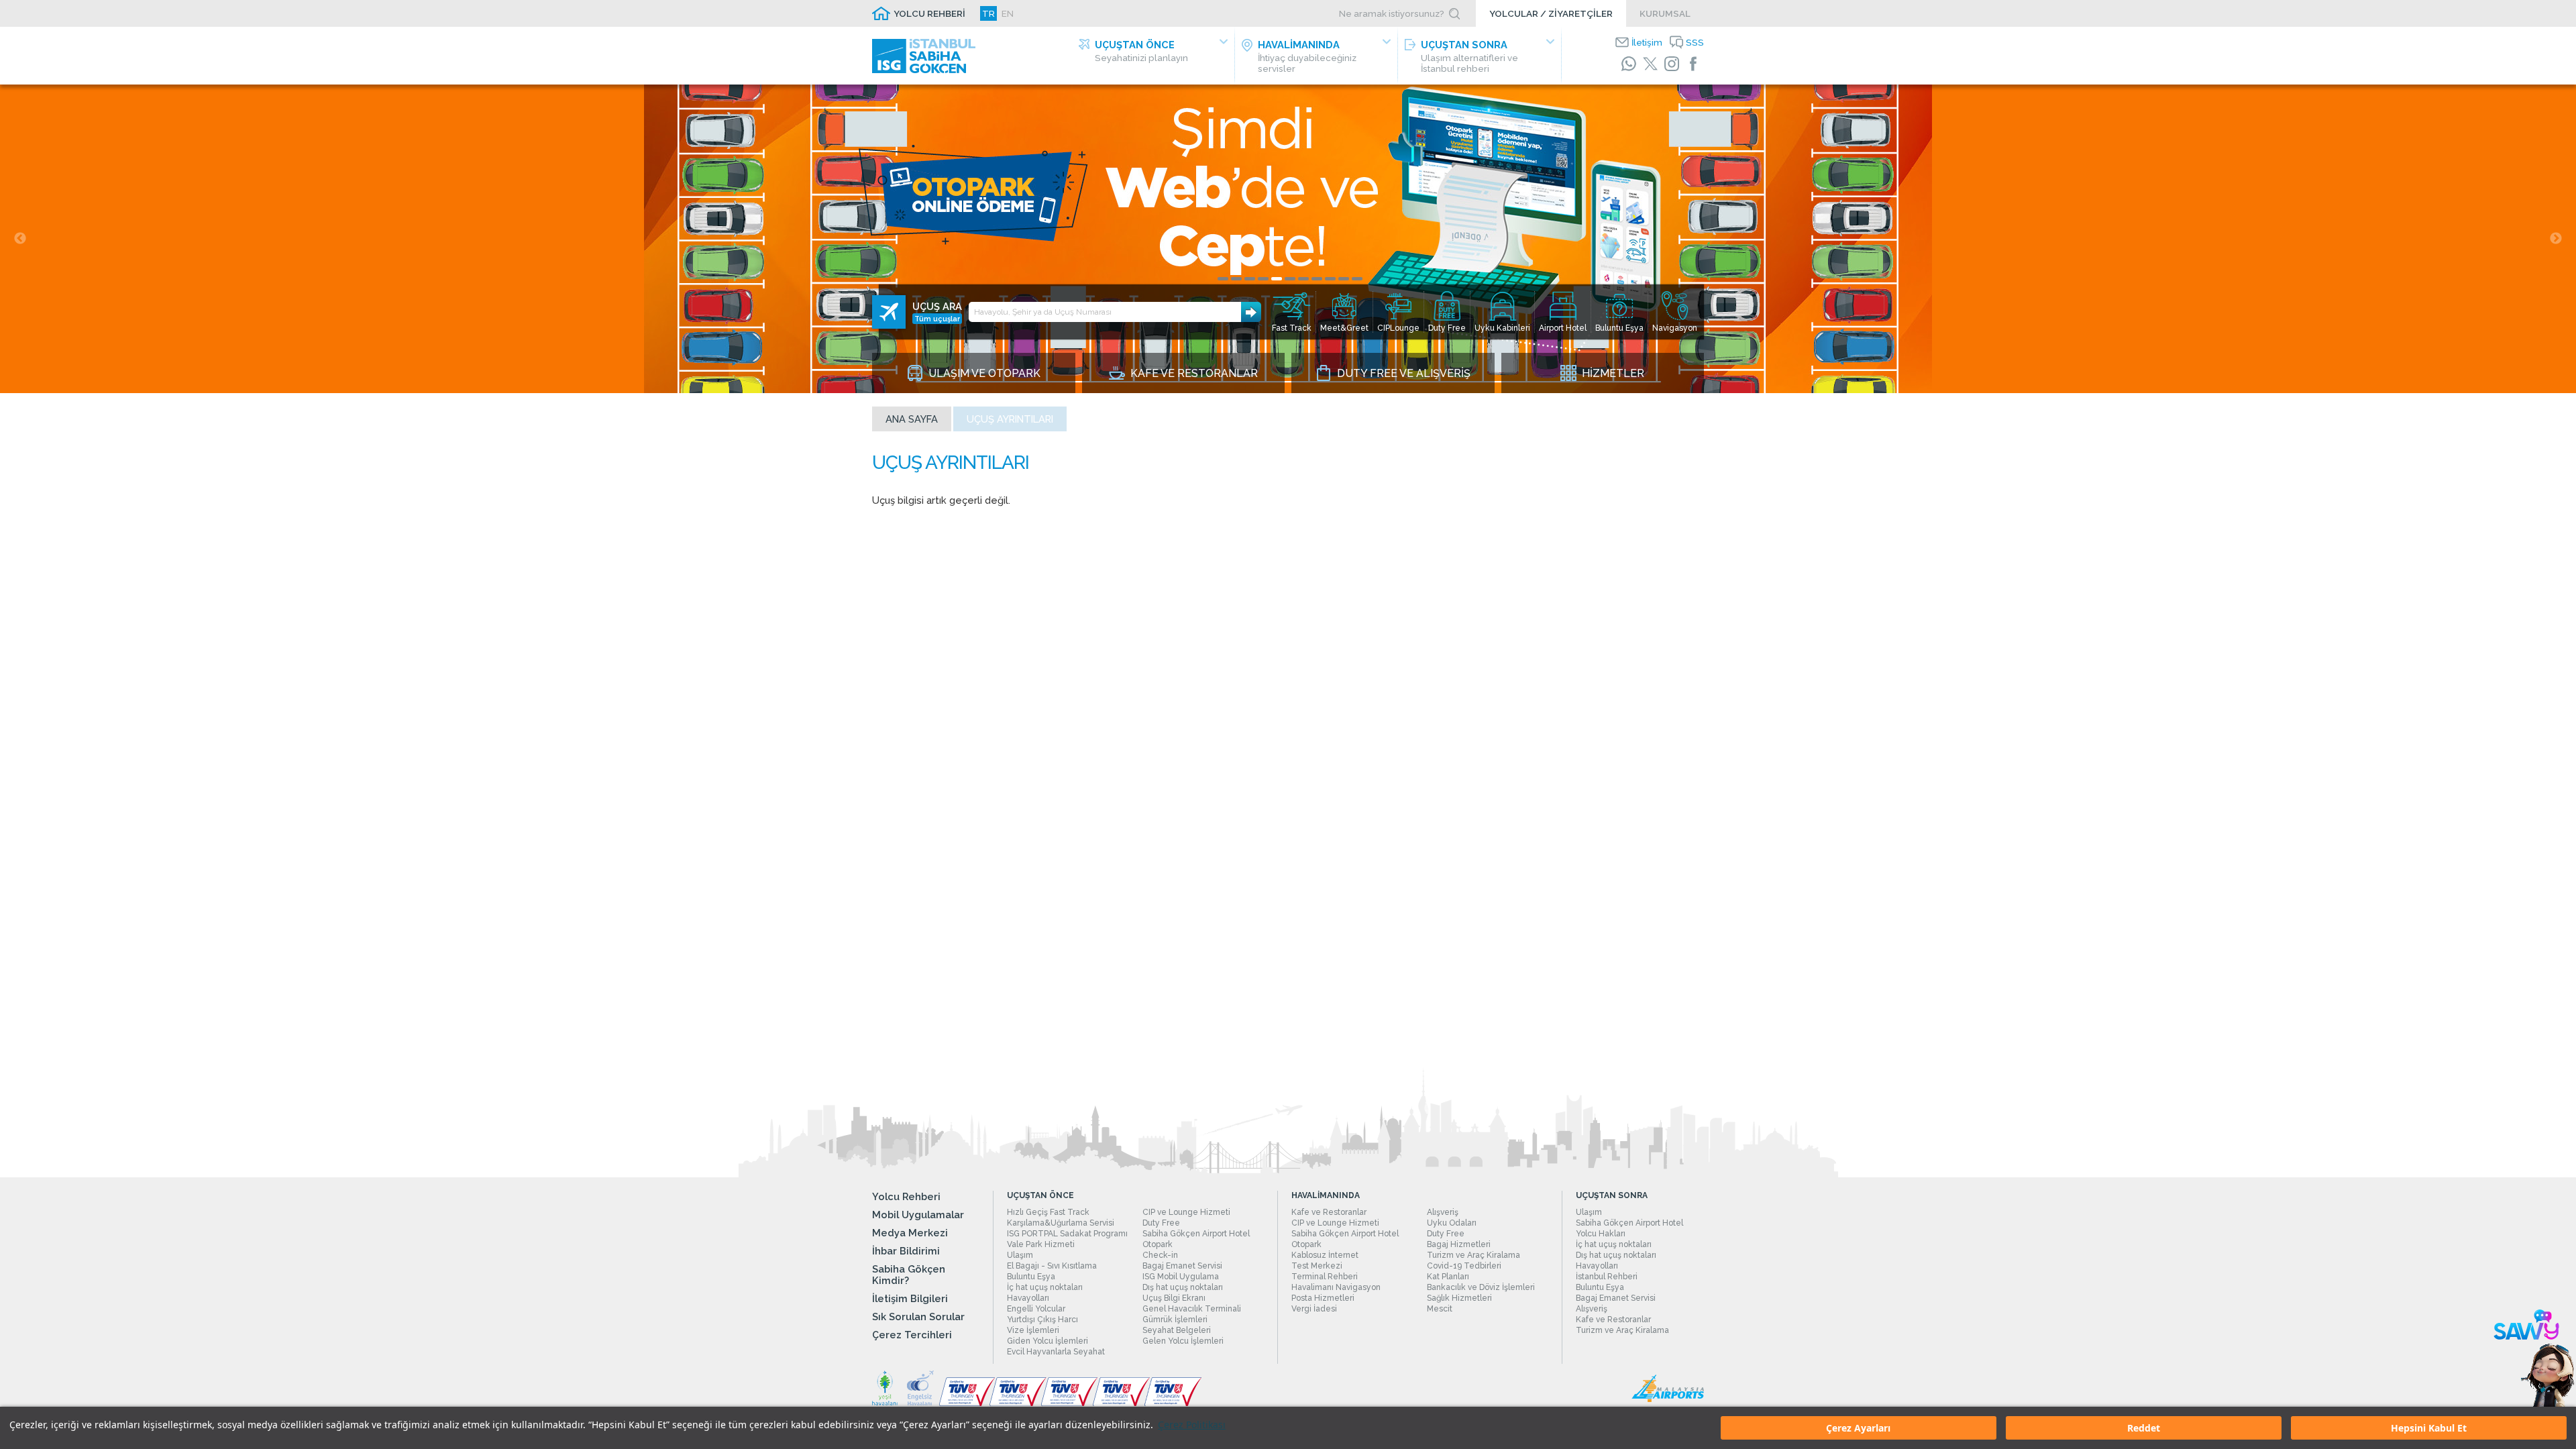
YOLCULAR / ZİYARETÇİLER (1551, 13)
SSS (1695, 42)
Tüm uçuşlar (937, 319)
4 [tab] (1263, 279)
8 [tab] (1317, 279)
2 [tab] (1236, 279)
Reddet (2144, 1428)
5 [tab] (1277, 279)
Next (2556, 239)
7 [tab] (1303, 279)
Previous (20, 239)
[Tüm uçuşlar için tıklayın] (889, 312)
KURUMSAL (1665, 13)
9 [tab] (1330, 279)
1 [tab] (1223, 279)
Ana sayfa (912, 419)
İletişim (1647, 42)
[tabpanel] (1288, 239)
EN (1008, 13)
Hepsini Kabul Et (2429, 1428)
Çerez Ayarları (1858, 1428)
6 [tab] (1290, 279)
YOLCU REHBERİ (929, 13)
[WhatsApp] (1629, 64)
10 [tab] (1344, 279)
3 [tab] (1250, 279)
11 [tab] (1357, 279)
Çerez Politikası (1192, 1425)
